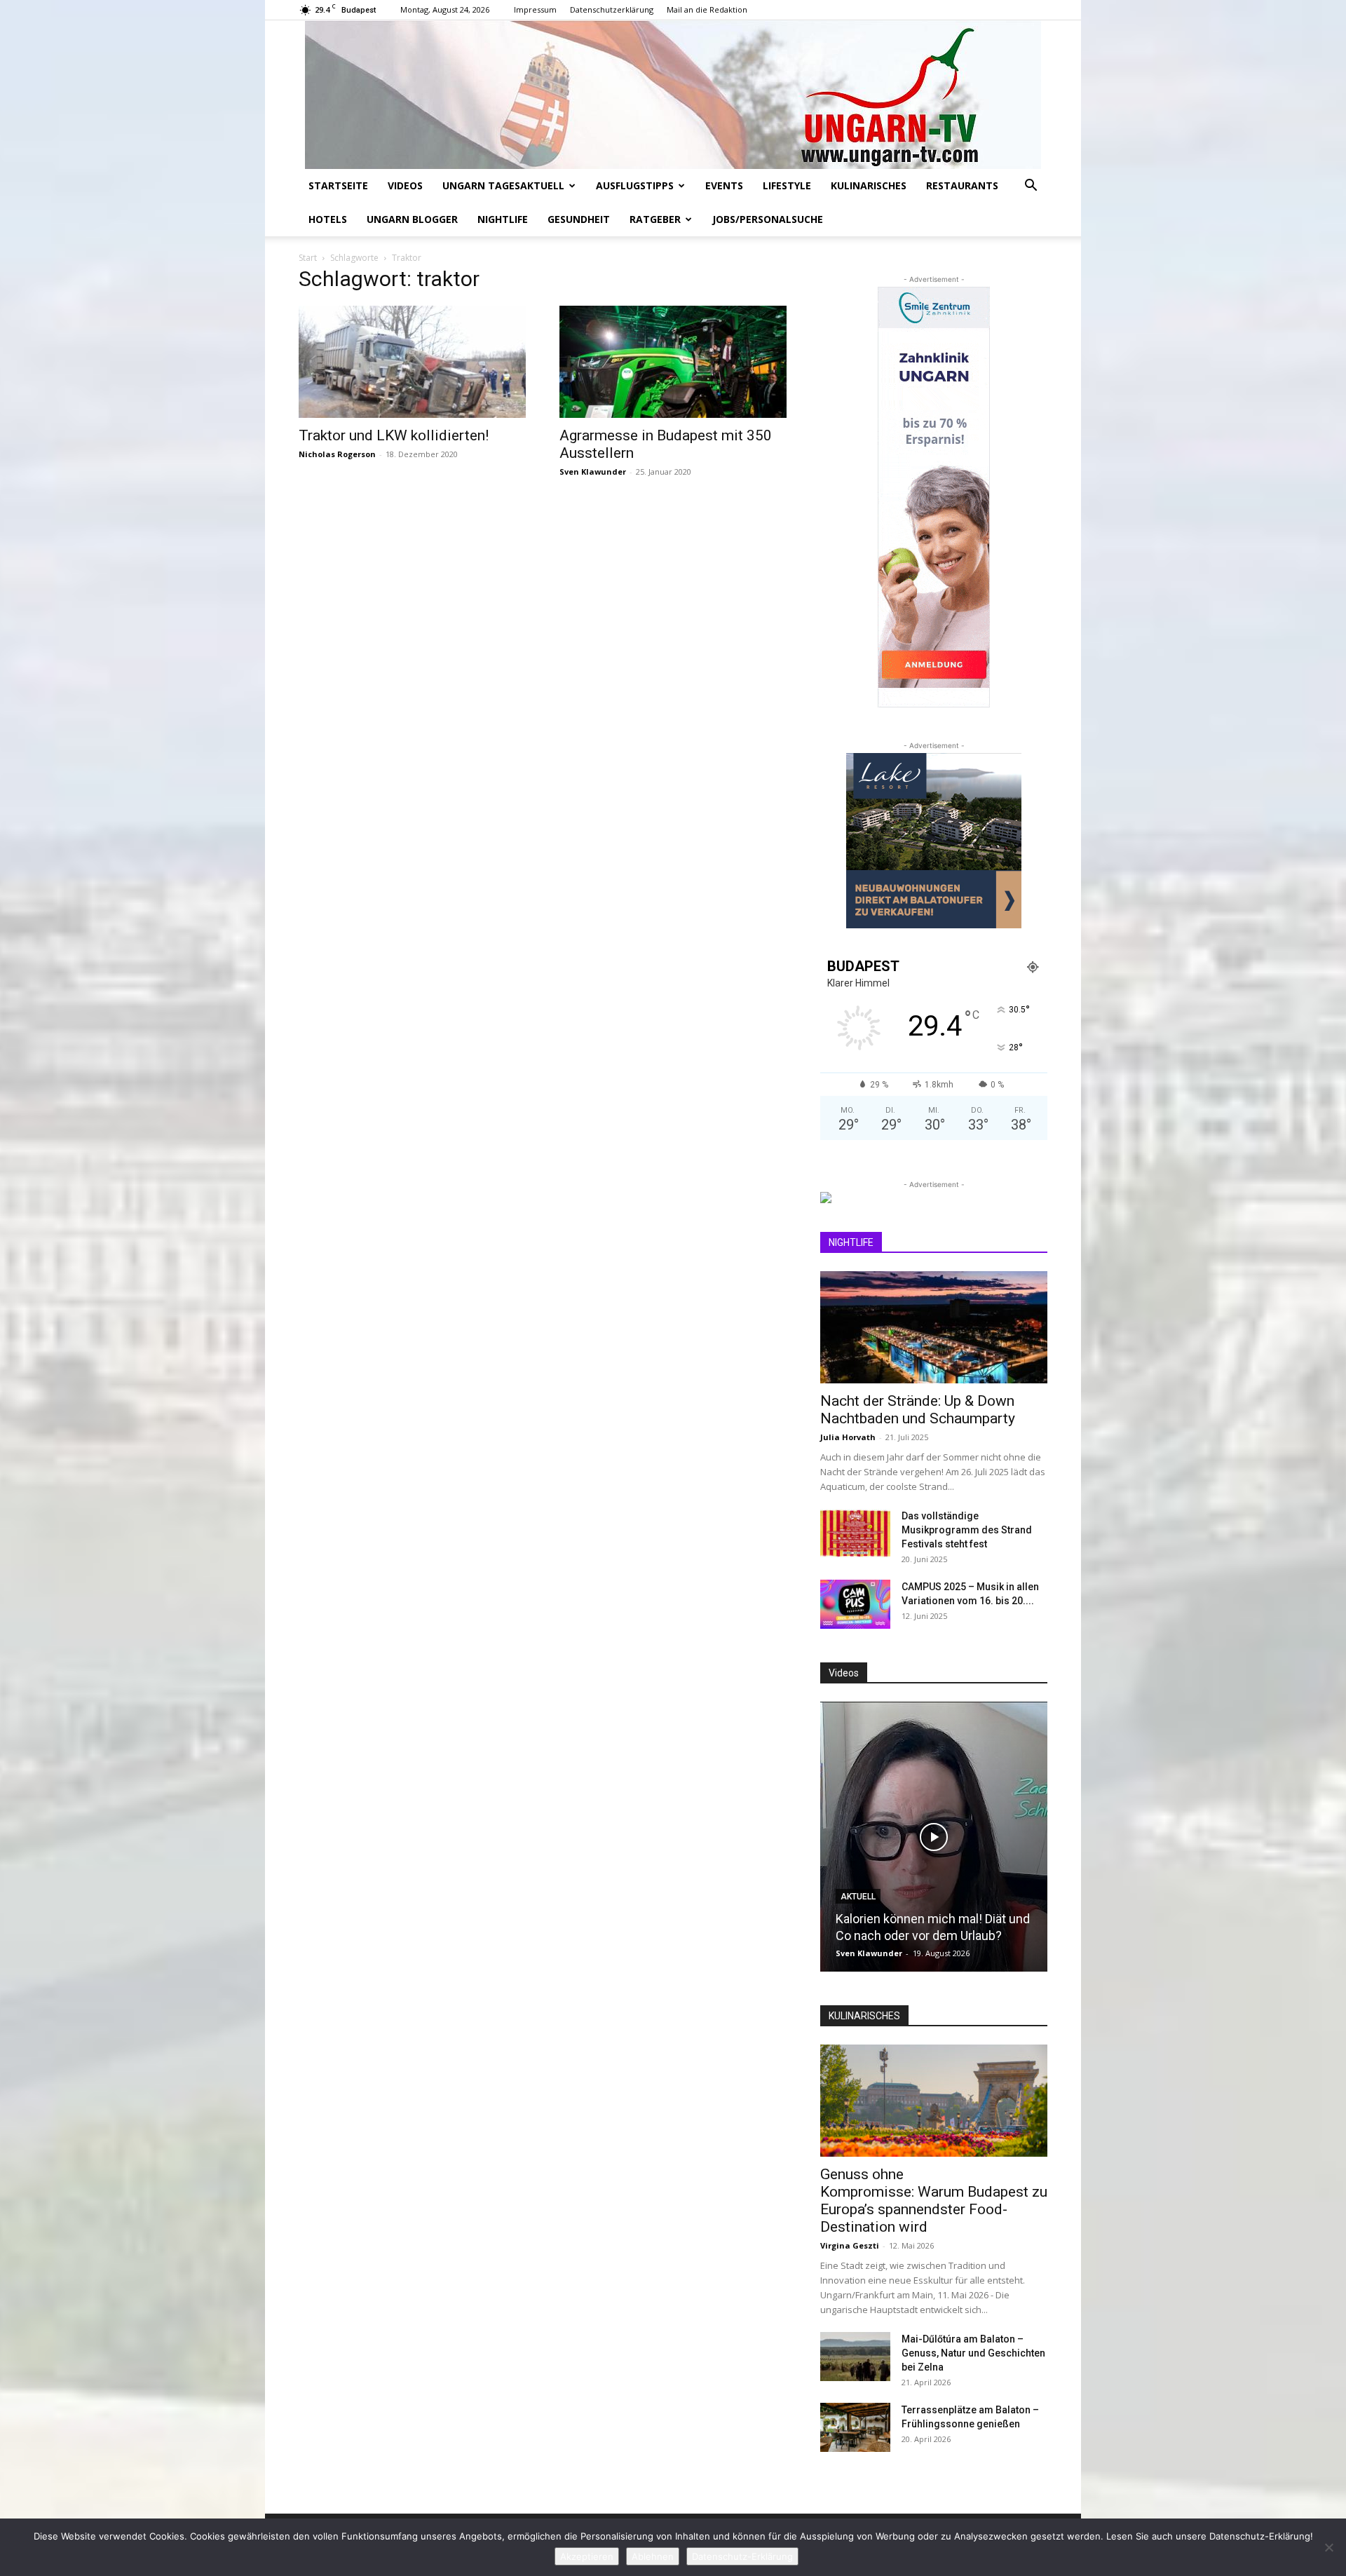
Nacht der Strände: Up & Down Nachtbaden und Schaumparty (918, 1410)
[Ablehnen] (1328, 2547)
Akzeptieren (587, 2556)
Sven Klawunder (593, 472)
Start (308, 258)
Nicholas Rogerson (337, 454)
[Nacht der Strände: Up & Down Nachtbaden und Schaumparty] (934, 1327)
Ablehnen (653, 2556)
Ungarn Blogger (412, 219)
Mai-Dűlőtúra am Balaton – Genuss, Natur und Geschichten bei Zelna (973, 2353)
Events (724, 185)
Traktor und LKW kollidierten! (394, 435)
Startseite (338, 185)
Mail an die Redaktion (707, 9)
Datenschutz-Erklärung (742, 2556)
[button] (1031, 187)
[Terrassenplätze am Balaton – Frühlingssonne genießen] (855, 2427)
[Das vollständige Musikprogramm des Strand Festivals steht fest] (855, 1533)
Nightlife (503, 219)
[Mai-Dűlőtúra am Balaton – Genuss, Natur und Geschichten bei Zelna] (855, 2357)
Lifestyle (787, 185)
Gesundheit (579, 219)
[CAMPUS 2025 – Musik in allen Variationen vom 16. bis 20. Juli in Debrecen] (855, 1604)
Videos (405, 185)
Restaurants (962, 185)
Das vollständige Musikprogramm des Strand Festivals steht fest (967, 1530)
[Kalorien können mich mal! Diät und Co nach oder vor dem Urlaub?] (934, 1837)
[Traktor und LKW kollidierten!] (412, 362)
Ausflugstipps (635, 185)
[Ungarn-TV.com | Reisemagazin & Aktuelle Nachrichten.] (673, 95)
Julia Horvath (848, 1437)
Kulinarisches (869, 185)
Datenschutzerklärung (612, 9)
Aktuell (858, 1897)
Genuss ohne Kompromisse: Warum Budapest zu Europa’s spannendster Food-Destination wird (934, 2201)
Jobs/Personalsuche (768, 219)
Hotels (328, 219)
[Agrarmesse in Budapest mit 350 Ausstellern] (673, 362)
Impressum (535, 9)
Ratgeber (655, 219)
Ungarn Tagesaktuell (503, 185)
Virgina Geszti (850, 2245)
